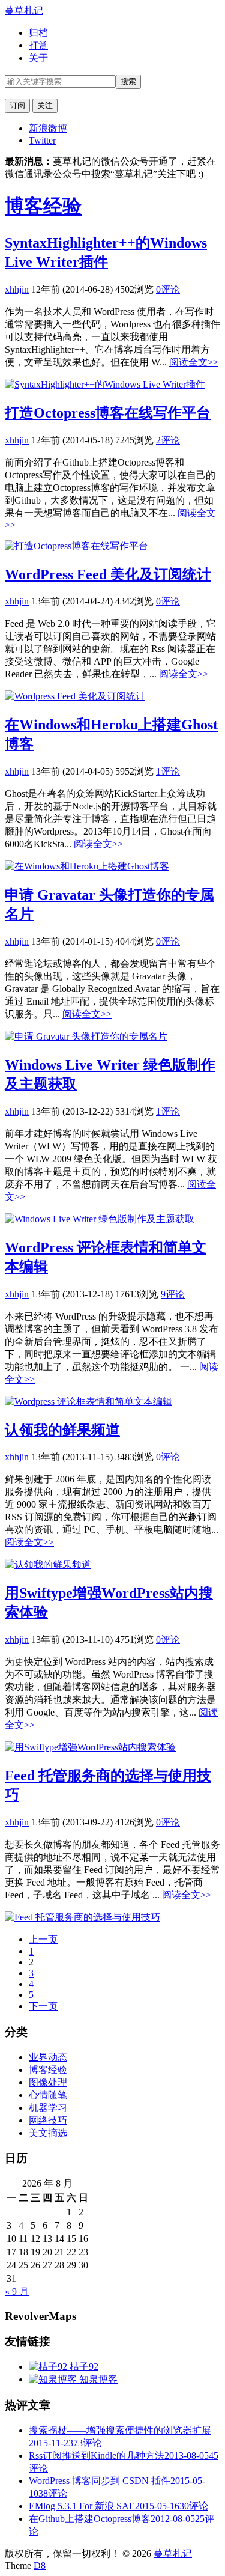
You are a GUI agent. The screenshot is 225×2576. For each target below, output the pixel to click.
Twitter (42, 140)
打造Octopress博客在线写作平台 (108, 413)
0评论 (168, 289)
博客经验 (43, 206)
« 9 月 (17, 2291)
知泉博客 (97, 2379)
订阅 (17, 105)
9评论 (173, 1294)
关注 (45, 105)
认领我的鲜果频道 (62, 1430)
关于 (38, 58)
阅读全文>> (194, 362)
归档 (38, 33)
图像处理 (48, 2082)
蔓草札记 (24, 11)
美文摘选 (48, 2133)
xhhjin (17, 289)
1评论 (168, 771)
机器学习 (48, 2108)
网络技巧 (48, 2120)
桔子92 (83, 2367)
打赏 (38, 45)
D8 (40, 2565)
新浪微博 (48, 128)
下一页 (43, 2006)
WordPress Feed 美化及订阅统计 (108, 574)
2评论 (168, 440)
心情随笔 (48, 2095)
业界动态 (48, 2057)
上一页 (43, 1939)
